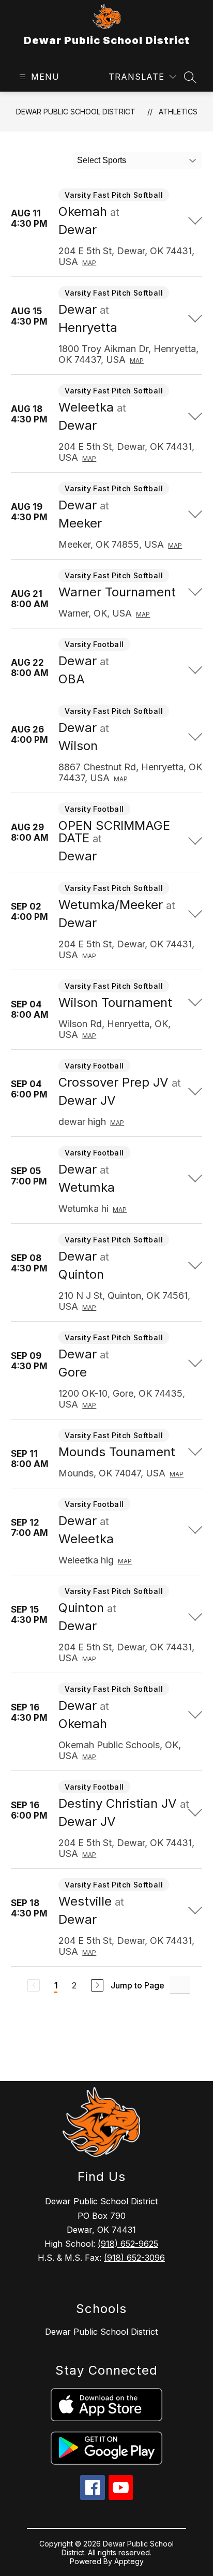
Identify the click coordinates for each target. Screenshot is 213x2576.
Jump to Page (138, 1985)
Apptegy (129, 2561)
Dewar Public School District (76, 112)
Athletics (178, 112)
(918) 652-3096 (134, 2258)
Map (89, 263)
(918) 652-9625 (128, 2244)
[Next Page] (97, 1985)
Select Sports (102, 160)
